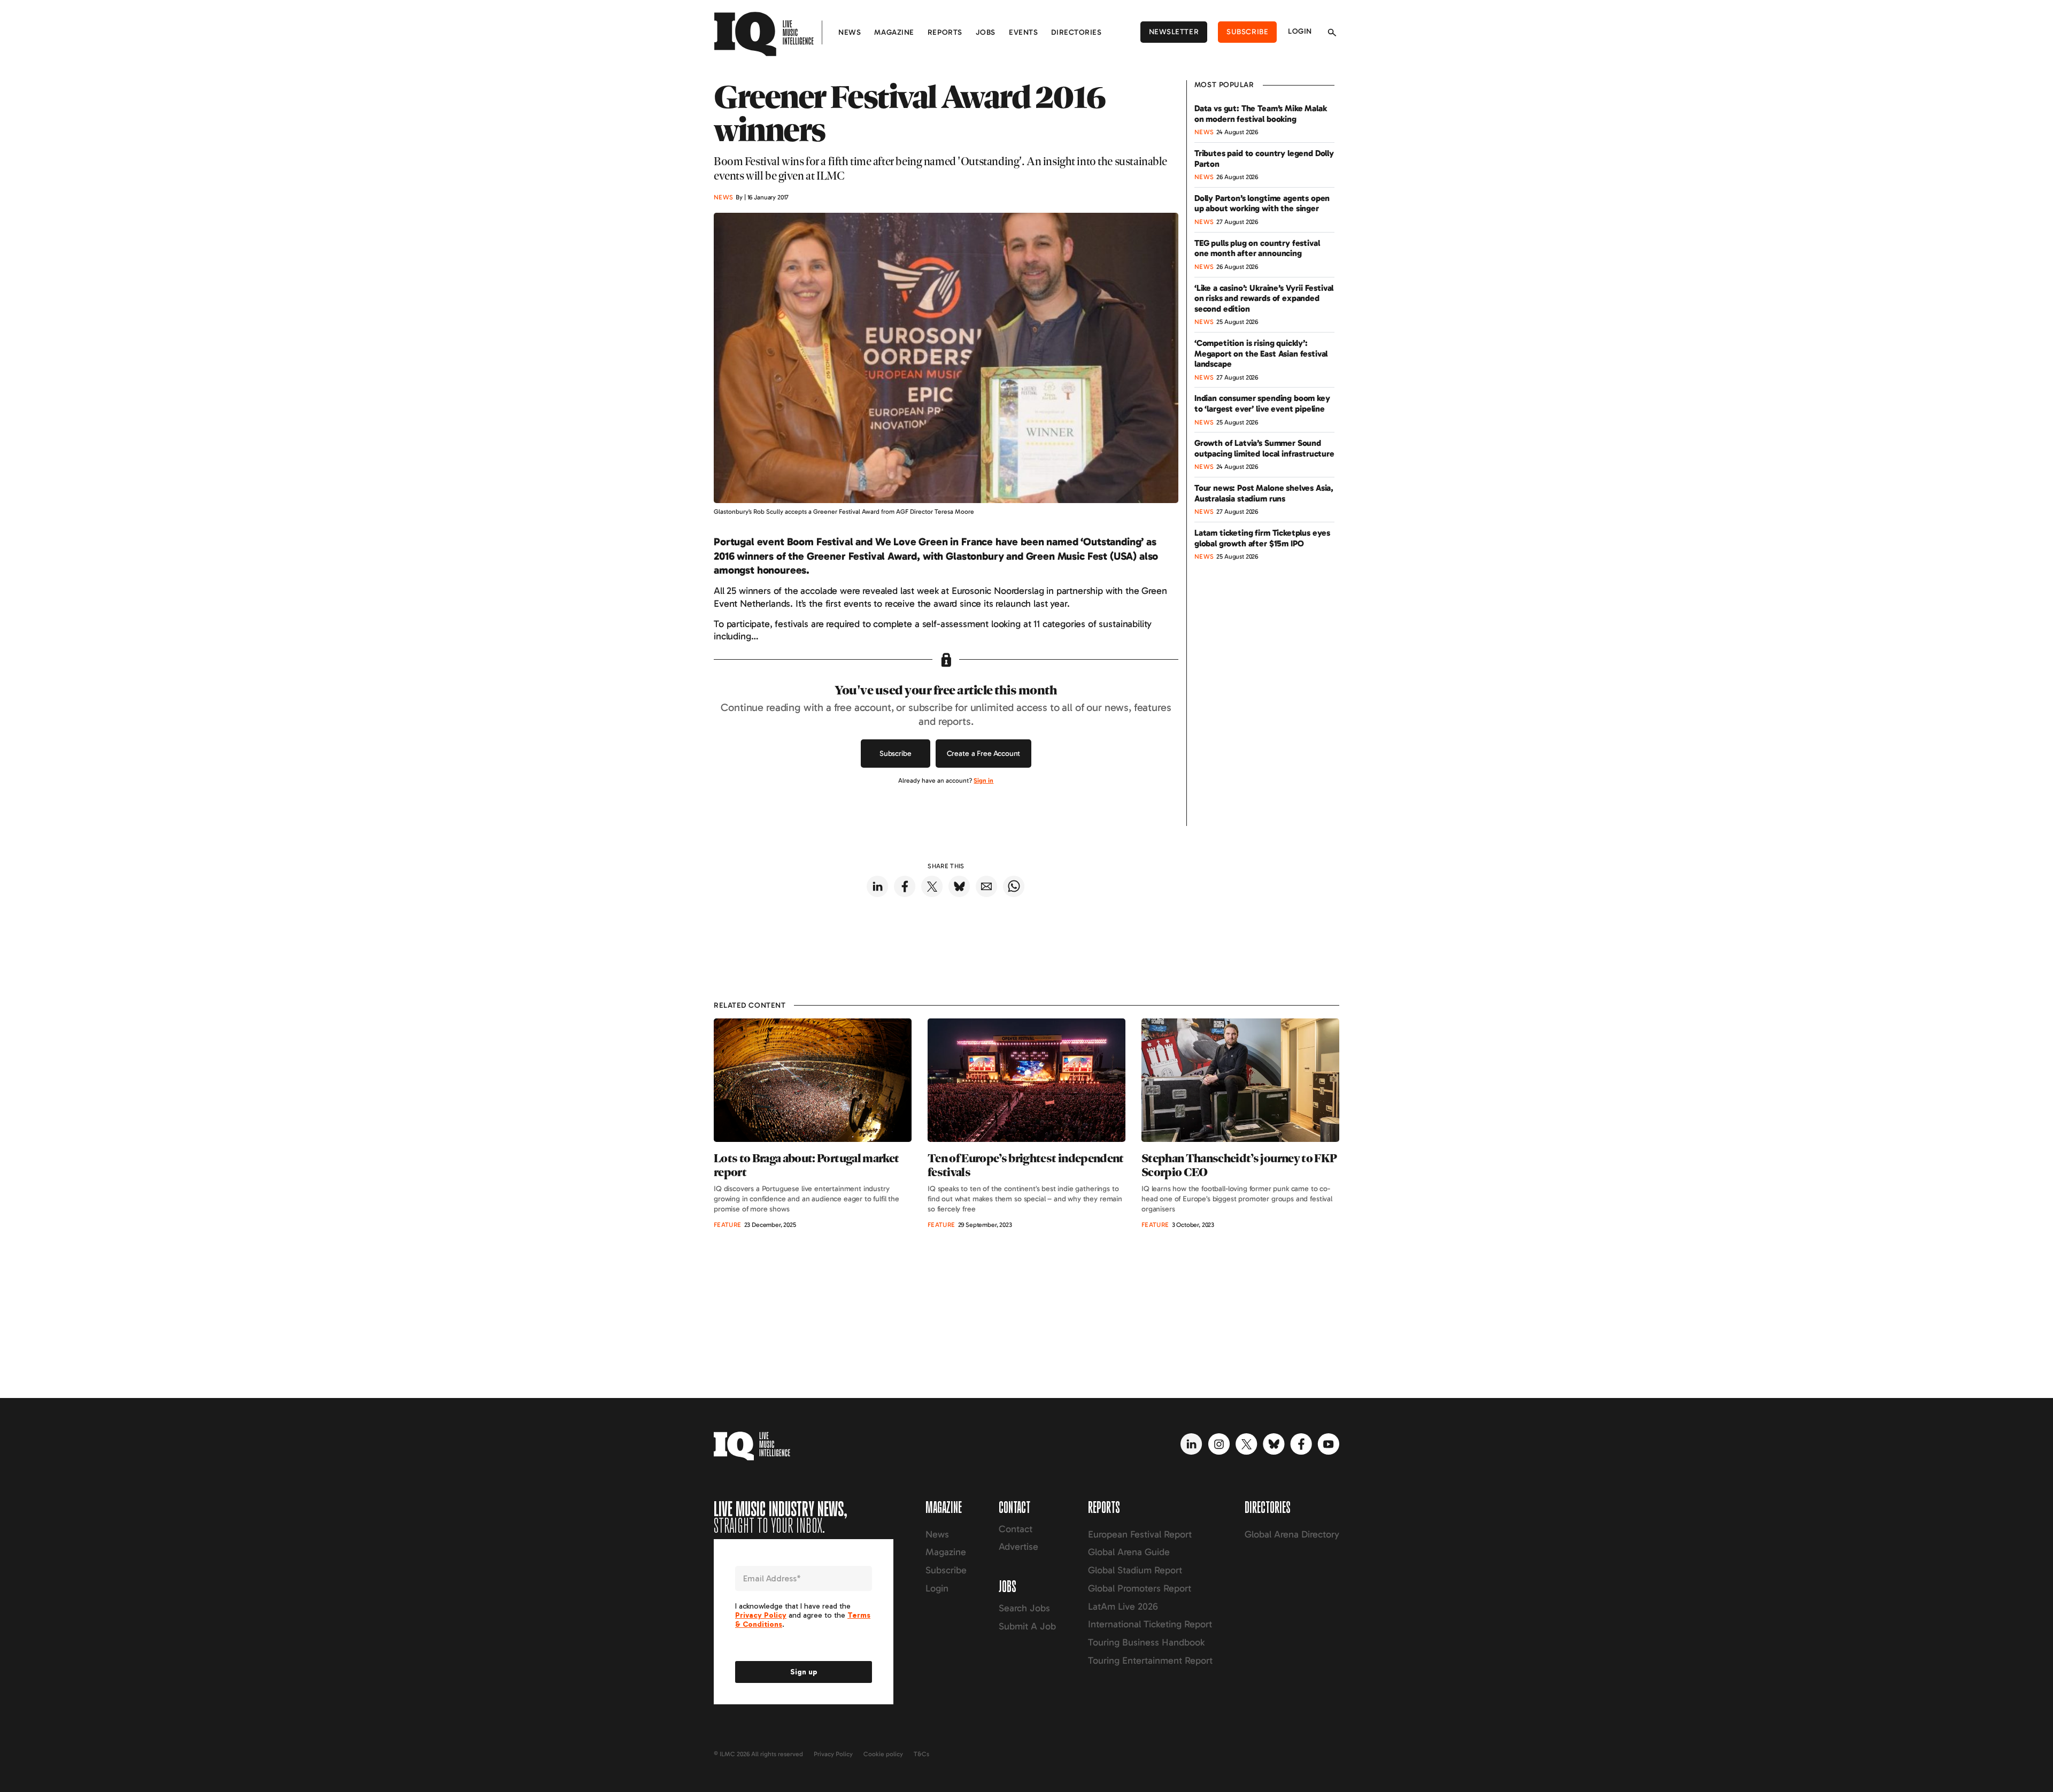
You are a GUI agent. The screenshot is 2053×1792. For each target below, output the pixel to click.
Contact (1016, 1529)
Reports (945, 32)
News (850, 32)
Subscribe (1247, 32)
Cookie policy (883, 1754)
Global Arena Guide (1129, 1552)
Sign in (983, 781)
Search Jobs (1024, 1608)
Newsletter (1174, 32)
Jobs (986, 32)
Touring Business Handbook (1146, 1642)
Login (1300, 31)
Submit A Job (1027, 1626)
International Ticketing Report (1150, 1624)
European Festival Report (1140, 1534)
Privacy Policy (833, 1754)
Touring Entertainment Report (1150, 1660)
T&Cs (921, 1754)
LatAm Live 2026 (1123, 1606)
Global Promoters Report (1140, 1588)
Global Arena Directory (1292, 1534)
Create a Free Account (984, 754)
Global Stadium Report (1135, 1570)
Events (1023, 32)
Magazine (894, 32)
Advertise (1018, 1547)
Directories (1076, 32)
